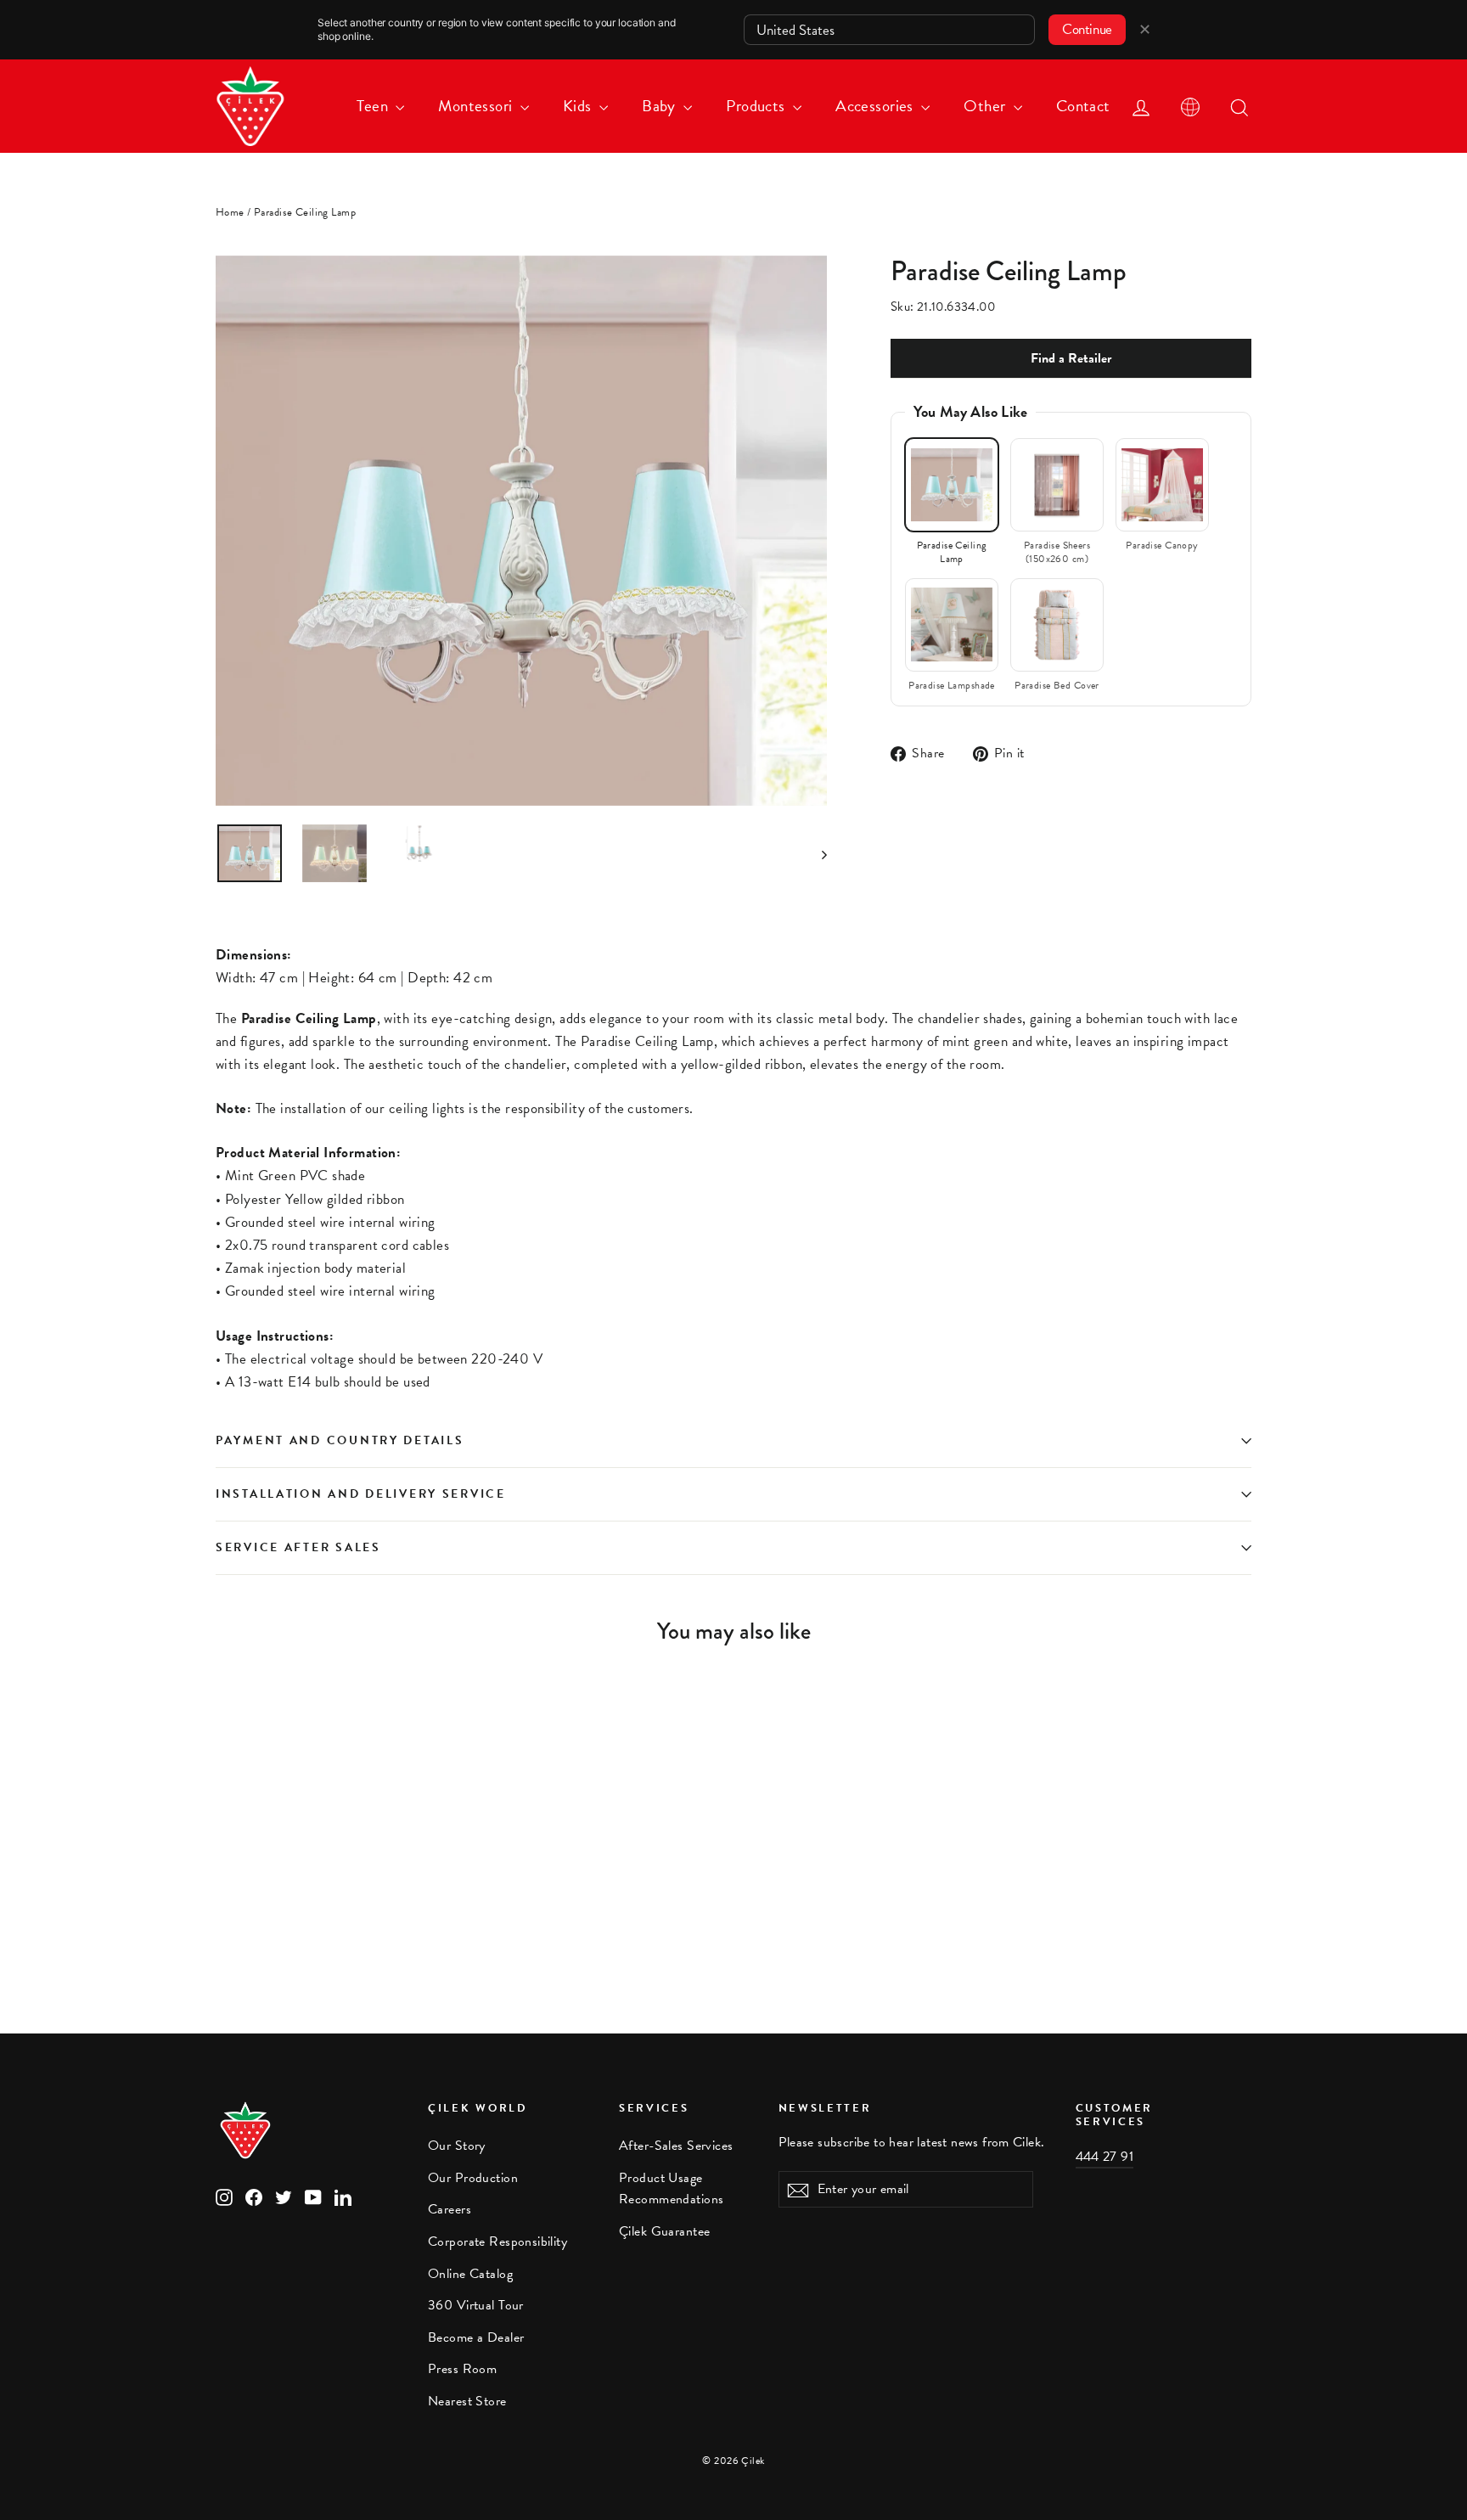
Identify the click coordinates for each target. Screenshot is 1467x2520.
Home (230, 212)
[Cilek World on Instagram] (224, 2195)
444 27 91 (1105, 2157)
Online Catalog (470, 2274)
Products (757, 106)
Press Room (462, 2369)
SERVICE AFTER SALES (298, 1547)
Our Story (457, 2146)
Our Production (473, 2178)
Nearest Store (467, 2401)
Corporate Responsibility (497, 2242)
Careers (450, 2209)
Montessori (477, 106)
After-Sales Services (676, 2146)
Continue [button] (1087, 29)
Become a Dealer (476, 2337)
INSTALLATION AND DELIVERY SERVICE (361, 1494)
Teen (374, 106)
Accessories (876, 106)
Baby (660, 106)
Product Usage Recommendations (671, 2188)
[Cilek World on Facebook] (254, 2195)
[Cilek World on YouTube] (313, 2195)
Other (986, 106)
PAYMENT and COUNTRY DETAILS (342, 1440)
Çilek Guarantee (664, 2231)
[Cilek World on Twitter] (284, 2195)
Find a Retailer (1071, 358)
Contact (1083, 106)
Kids (579, 106)
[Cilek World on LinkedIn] (343, 2195)
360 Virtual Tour (476, 2305)
